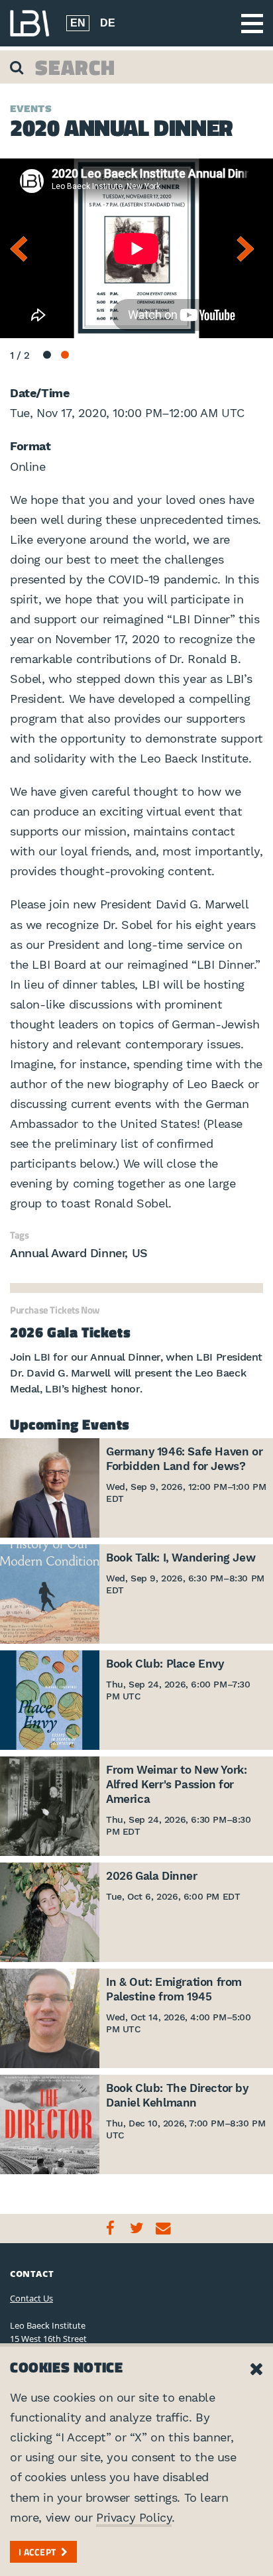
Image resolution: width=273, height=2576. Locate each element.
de (108, 23)
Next (250, 249)
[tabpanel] (136, 249)
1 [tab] (47, 355)
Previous (23, 249)
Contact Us (31, 2298)
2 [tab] (65, 355)
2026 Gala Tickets (70, 1332)
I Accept (37, 2552)
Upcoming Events (70, 1424)
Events (31, 109)
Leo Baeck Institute (30, 23)
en (78, 23)
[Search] (18, 67)
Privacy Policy (134, 2517)
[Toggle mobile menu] (252, 24)
